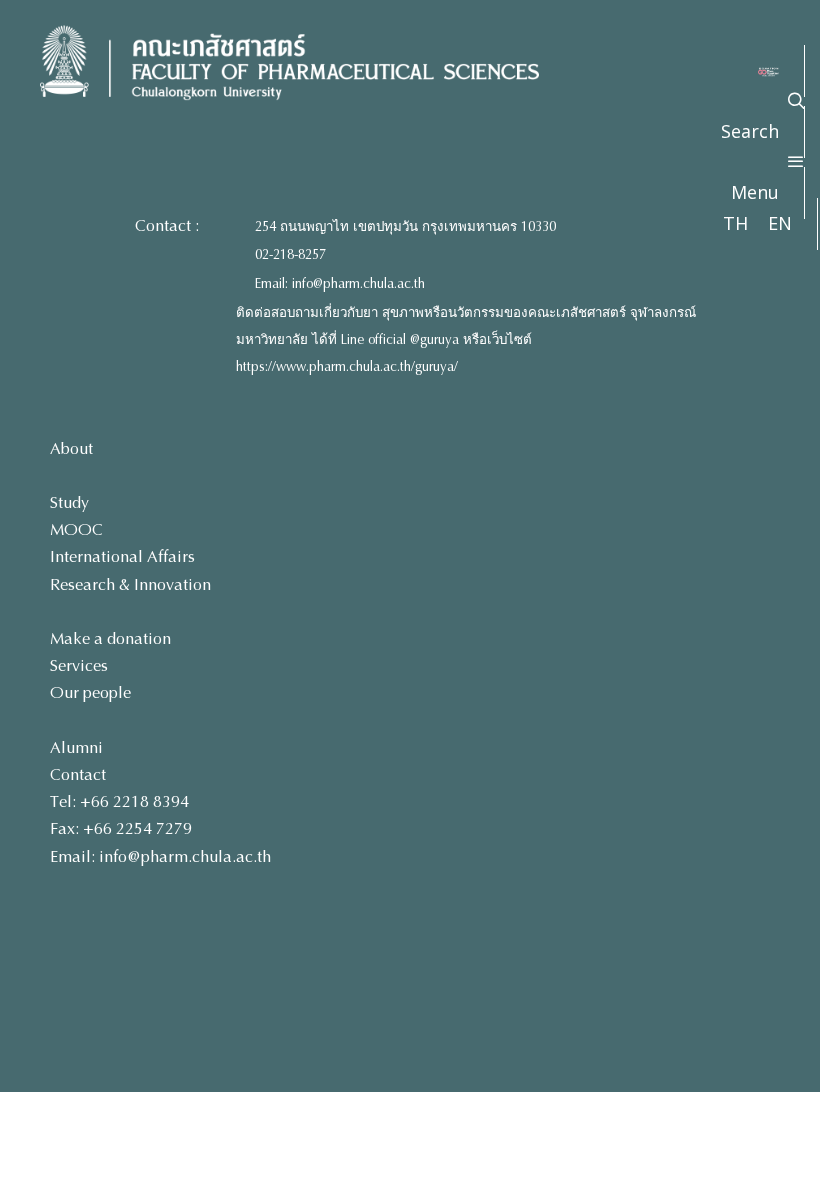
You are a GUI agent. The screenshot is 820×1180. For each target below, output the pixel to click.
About (71, 448)
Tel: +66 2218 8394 (119, 801)
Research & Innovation (130, 584)
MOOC (76, 529)
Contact (78, 774)
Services (79, 665)
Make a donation (110, 638)
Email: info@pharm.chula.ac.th (340, 284)
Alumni (76, 747)
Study (69, 502)
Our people (90, 692)
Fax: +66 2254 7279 (121, 828)
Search (750, 131)
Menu (755, 192)
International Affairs (122, 556)
